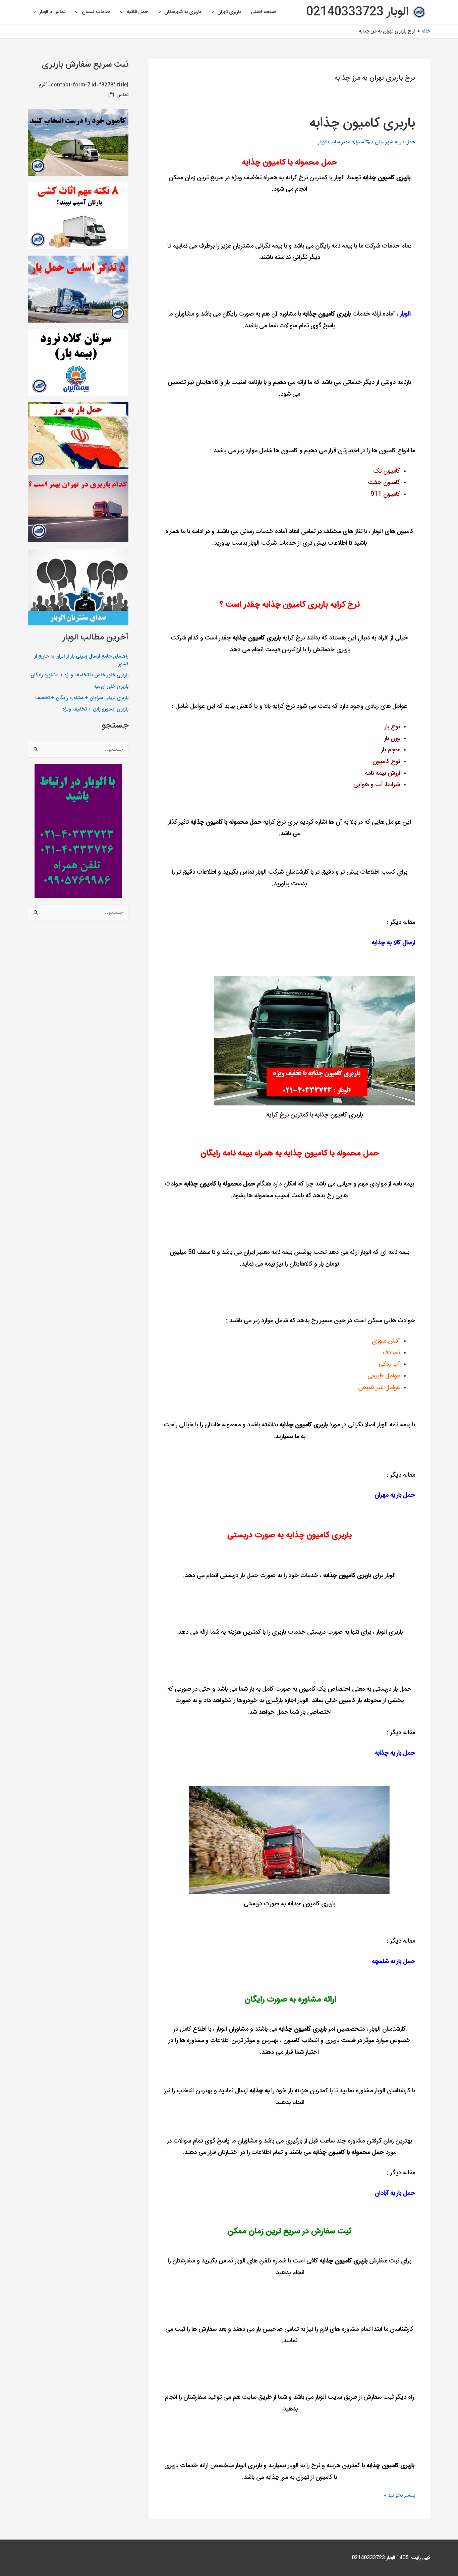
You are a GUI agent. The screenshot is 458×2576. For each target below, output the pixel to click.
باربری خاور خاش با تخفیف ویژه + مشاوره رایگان (79, 675)
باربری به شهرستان (183, 12)
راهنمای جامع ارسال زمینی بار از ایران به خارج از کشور (81, 660)
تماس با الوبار (52, 12)
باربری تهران (229, 12)
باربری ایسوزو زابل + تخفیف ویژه (95, 709)
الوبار (405, 314)
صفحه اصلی (263, 12)
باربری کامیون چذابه (362, 123)
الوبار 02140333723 (357, 12)
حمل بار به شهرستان (395, 142)
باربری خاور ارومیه (111, 687)
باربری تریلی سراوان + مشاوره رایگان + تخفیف (82, 698)
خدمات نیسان (96, 12)
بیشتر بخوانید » (399, 2495)
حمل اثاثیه (137, 12)
